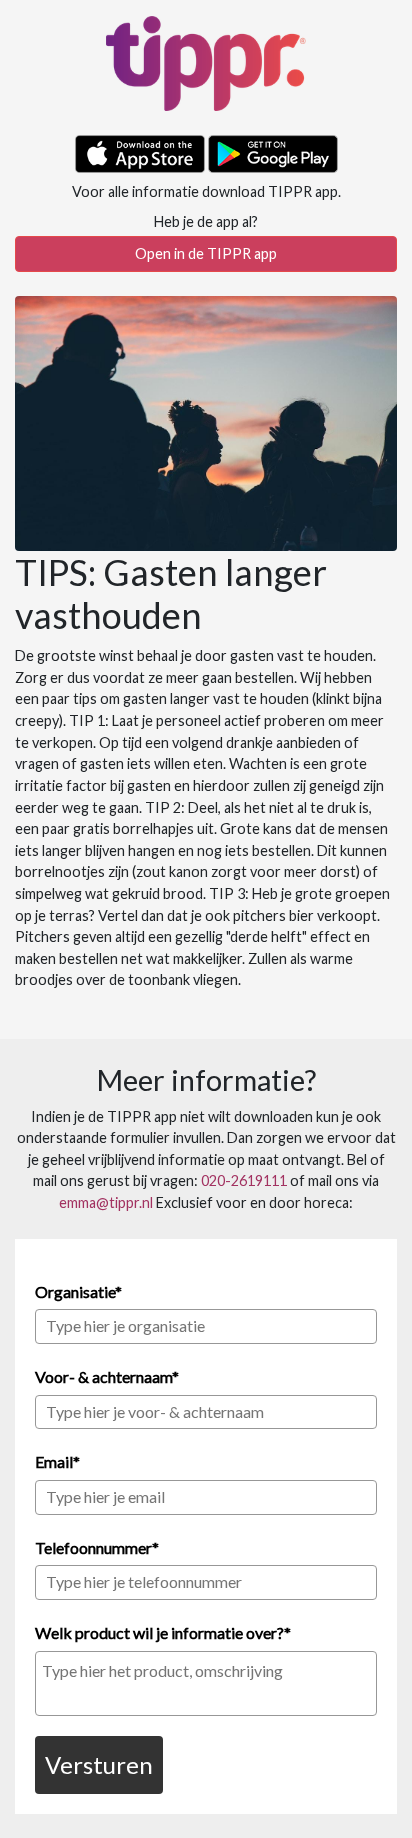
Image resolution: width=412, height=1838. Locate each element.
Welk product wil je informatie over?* (163, 1632)
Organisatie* (78, 1291)
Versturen (99, 1764)
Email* (57, 1461)
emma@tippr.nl (106, 1202)
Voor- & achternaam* (107, 1376)
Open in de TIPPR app (206, 253)
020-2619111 (244, 1180)
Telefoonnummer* (97, 1547)
